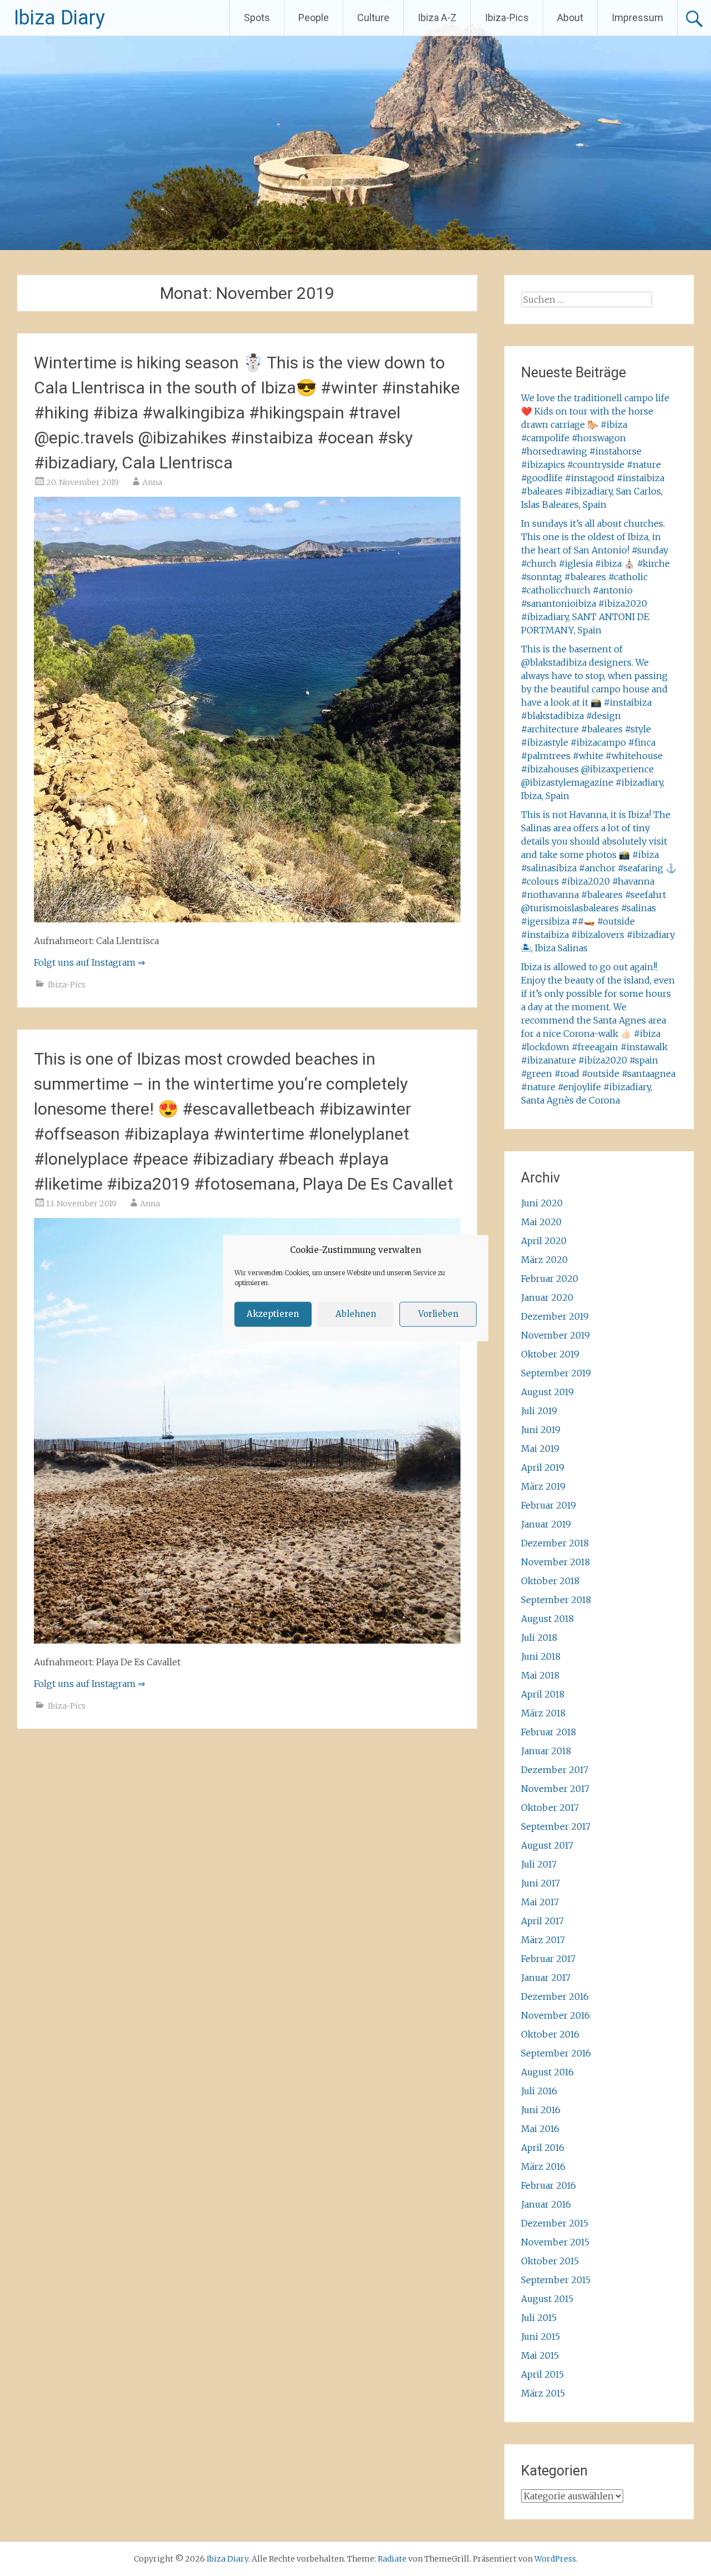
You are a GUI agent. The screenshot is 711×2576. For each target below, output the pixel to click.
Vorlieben (438, 1314)
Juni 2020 (542, 1203)
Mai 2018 (540, 1675)
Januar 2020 (547, 1297)
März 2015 (543, 2393)
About (570, 18)
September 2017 (556, 1826)
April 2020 (544, 1241)
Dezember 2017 (555, 1770)
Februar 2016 (549, 2185)
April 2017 (542, 1921)
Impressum (637, 18)
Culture (373, 18)
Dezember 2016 (555, 1996)
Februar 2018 (549, 1732)
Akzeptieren (273, 1314)
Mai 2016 (540, 2129)
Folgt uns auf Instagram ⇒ (89, 962)
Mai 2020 (541, 1222)
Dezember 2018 (555, 1543)
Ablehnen (356, 1314)
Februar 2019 (549, 1505)
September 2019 (556, 1373)
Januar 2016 (546, 2204)
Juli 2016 (539, 2091)
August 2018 (547, 1619)
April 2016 (543, 2148)
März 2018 (543, 1713)
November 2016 (555, 2015)
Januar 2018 (546, 1751)
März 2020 (544, 1260)
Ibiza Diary (59, 18)
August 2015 (547, 2299)
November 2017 (555, 1789)
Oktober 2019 (550, 1354)
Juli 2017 (539, 1864)
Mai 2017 (540, 1902)
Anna (152, 482)
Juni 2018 (541, 1656)
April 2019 (543, 1467)
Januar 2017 (546, 1978)
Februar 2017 (548, 1959)
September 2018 (556, 1600)
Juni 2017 (540, 1883)
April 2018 (543, 1694)
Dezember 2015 (555, 2223)
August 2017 (547, 1845)
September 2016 (556, 2053)
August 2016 (547, 2072)
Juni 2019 (541, 1430)
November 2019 (555, 1335)
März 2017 (543, 1940)
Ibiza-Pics (507, 18)
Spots (257, 18)
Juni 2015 (540, 2337)
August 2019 (547, 1392)
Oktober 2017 (550, 1808)
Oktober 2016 (550, 2034)
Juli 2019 (539, 1411)
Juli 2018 (539, 1638)
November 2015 (555, 2242)
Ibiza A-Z (437, 18)
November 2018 (555, 1562)
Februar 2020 (550, 1279)
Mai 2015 (540, 2355)
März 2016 (543, 2166)
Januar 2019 (546, 1524)
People (314, 18)
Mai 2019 (540, 1449)
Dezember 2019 (555, 1316)
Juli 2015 (539, 2318)
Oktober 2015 (550, 2261)
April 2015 (542, 2374)
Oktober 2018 (550, 1581)
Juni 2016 (541, 2110)
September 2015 (556, 2280)
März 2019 (543, 1486)
